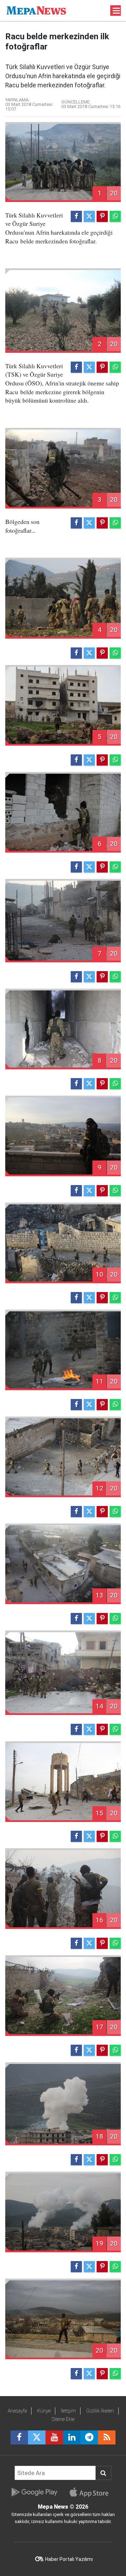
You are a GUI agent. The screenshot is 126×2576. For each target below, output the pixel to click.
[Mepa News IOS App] (92, 2492)
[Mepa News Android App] (34, 2492)
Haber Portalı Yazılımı (69, 2559)
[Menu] (117, 11)
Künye (44, 2411)
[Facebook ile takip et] (19, 2437)
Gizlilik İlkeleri (100, 2411)
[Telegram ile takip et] (89, 2437)
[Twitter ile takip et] (37, 2437)
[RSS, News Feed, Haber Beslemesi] (107, 2437)
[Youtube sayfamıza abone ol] (54, 2437)
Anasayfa (17, 2411)
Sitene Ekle (63, 2419)
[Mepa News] (36, 10)
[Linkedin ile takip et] (72, 2437)
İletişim (68, 2411)
